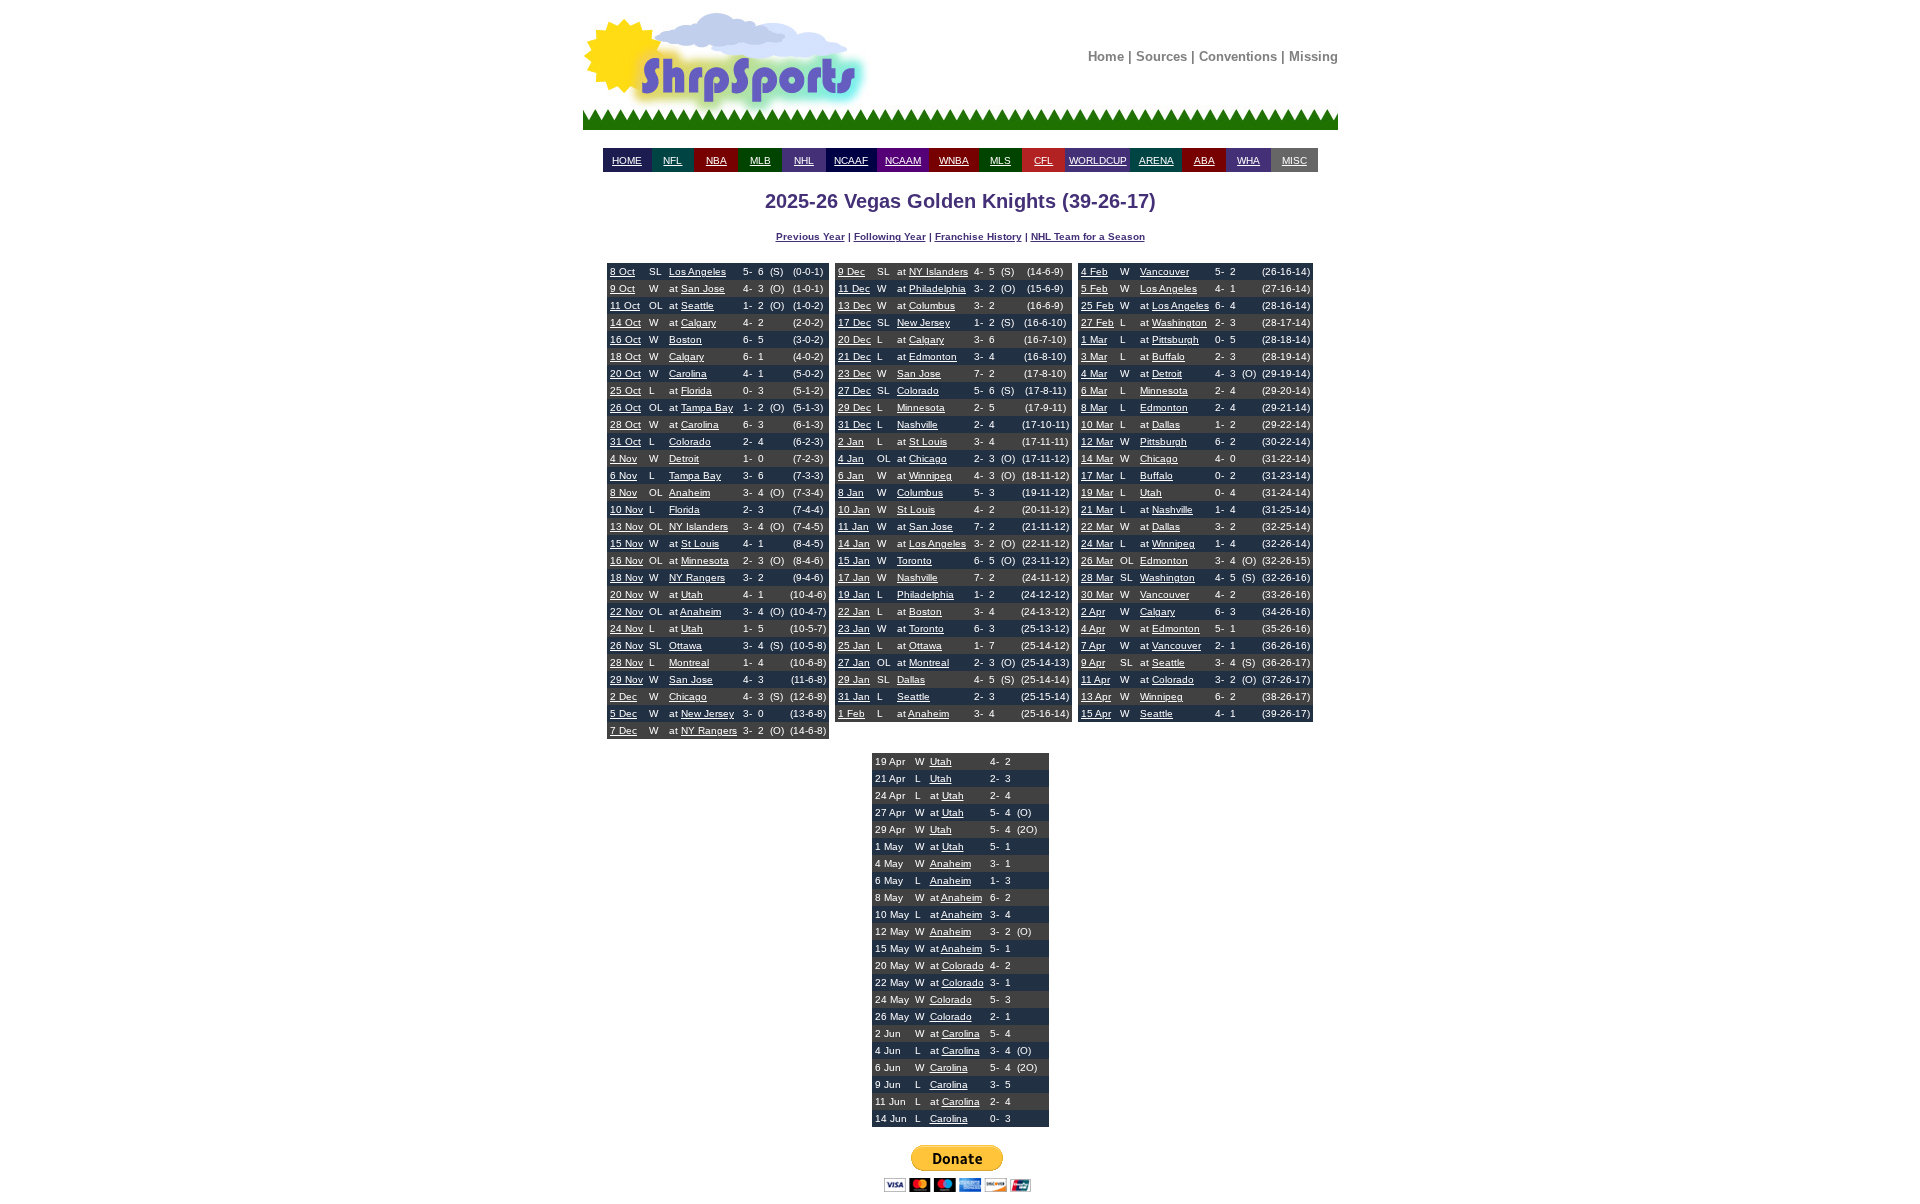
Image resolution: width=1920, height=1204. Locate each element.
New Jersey (707, 713)
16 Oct (625, 339)
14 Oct (625, 322)
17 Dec (854, 322)
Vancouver (1164, 271)
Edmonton (933, 356)
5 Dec (623, 713)
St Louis (700, 543)
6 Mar (1094, 390)
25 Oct (625, 390)
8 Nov (623, 492)
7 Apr (1093, 645)
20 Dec (854, 339)
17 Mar (1097, 475)
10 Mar (1097, 424)
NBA (716, 160)
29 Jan (854, 679)
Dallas (911, 679)
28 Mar (1097, 577)
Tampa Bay (707, 407)
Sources (1161, 56)
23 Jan (854, 628)
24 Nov (626, 628)
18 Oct (625, 356)
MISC (1294, 160)
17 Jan (854, 577)
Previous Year (810, 236)
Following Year (890, 236)
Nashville (917, 424)
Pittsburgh (1175, 339)
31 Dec (854, 424)
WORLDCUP (1098, 160)
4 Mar (1094, 373)
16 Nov (626, 560)
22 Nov (626, 611)
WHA (1248, 160)
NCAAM (903, 160)
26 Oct (625, 407)
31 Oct (625, 441)
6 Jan (851, 475)
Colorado (690, 441)
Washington (1179, 322)
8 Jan (851, 492)
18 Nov (626, 577)
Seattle (697, 305)
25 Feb (1097, 305)
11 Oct (625, 305)
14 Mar (1097, 458)
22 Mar (1097, 526)
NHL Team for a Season (1088, 236)
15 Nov (626, 543)
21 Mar (1097, 509)
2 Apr (1093, 611)
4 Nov (623, 458)
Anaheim (689, 492)
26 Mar (1097, 560)
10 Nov (626, 509)
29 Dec (854, 407)
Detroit (684, 458)
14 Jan (854, 543)
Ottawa (685, 645)
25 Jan (854, 645)
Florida (696, 390)
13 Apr (1096, 696)
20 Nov (626, 594)
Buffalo (1168, 356)
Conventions (1238, 56)
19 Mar (1097, 492)
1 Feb (851, 713)
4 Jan (851, 458)
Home (1106, 56)
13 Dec (854, 305)
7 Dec (623, 730)
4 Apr (1093, 628)
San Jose (703, 288)
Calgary (698, 322)
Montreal (689, 662)
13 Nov (626, 526)
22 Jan (854, 611)
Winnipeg (930, 475)
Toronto (914, 560)
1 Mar (1094, 339)
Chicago (688, 696)
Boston (685, 339)
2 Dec (623, 696)
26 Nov (626, 645)
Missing (1313, 56)
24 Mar (1097, 543)
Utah (692, 594)
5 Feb (1094, 288)
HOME (627, 160)
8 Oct (622, 271)
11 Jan (853, 526)
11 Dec (854, 288)
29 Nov (626, 679)
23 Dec (854, 373)
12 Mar (1097, 441)
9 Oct (622, 288)
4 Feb (1094, 271)
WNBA (954, 160)
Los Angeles (697, 271)
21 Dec (854, 356)
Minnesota (705, 560)
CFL (1043, 160)
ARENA (1156, 160)
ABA (1204, 160)
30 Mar (1097, 594)
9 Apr (1093, 662)
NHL (804, 160)
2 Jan (851, 441)
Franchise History (978, 236)
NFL (672, 160)
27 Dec (854, 390)
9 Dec (851, 271)
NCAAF (851, 160)
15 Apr (1096, 713)
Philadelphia (937, 288)
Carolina (688, 373)
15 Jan (854, 560)
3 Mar (1094, 356)
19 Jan (854, 594)
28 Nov (626, 662)
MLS (1000, 160)
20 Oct (625, 373)
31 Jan (854, 696)
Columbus (932, 305)
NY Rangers (697, 577)
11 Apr (1095, 679)
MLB (760, 160)
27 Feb (1097, 322)
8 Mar (1094, 407)
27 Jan (854, 662)
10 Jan (854, 509)
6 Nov (623, 475)
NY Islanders (698, 526)
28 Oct (625, 424)
